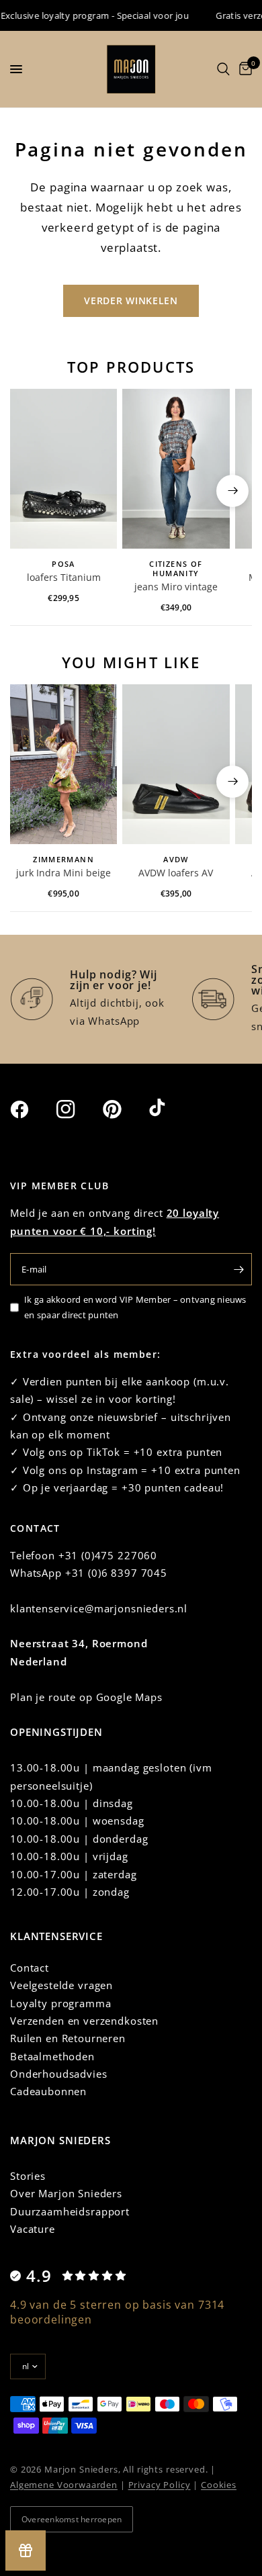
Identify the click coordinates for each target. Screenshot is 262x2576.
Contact (30, 1968)
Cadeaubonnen (48, 2091)
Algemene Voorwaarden (64, 2485)
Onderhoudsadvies (59, 2074)
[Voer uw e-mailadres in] (238, 1269)
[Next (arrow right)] (232, 491)
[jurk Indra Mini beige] (63, 765)
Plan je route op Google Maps (86, 1697)
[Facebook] (32, 1109)
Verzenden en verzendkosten (84, 2021)
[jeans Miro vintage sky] (176, 469)
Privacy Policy (160, 2485)
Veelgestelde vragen (61, 1985)
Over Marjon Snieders (66, 2193)
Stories (28, 2176)
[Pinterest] (124, 1109)
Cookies (219, 2485)
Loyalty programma (60, 2003)
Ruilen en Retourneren (68, 2038)
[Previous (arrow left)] (30, 491)
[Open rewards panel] (26, 2550)
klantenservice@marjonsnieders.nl (99, 1608)
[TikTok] (171, 1109)
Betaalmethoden (52, 2056)
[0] (243, 69)
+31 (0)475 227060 (108, 1555)
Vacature (33, 2229)
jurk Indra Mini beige (63, 873)
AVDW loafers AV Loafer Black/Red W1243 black (176, 874)
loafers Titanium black (64, 578)
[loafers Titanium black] (63, 469)
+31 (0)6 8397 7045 (116, 1573)
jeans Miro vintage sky (176, 588)
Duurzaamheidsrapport (70, 2211)
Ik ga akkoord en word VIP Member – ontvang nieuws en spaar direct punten (135, 1307)
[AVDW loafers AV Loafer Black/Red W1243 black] (176, 765)
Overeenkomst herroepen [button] (72, 2519)
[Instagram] (78, 1109)
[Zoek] (223, 69)
